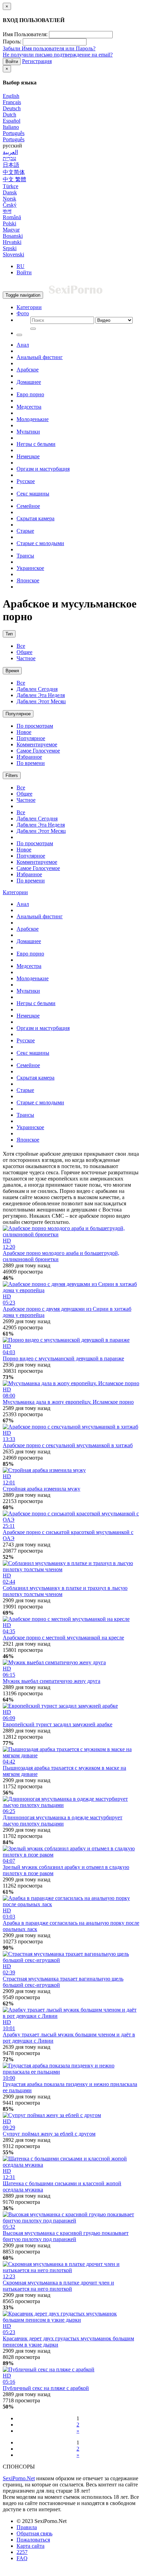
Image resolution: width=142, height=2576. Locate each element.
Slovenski (13, 254)
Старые (25, 531)
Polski (9, 223)
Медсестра (29, 407)
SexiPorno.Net (19, 2478)
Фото (23, 313)
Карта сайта (31, 2546)
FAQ (22, 2558)
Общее (24, 652)
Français (12, 102)
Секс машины (33, 494)
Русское (26, 481)
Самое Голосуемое (38, 751)
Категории (29, 307)
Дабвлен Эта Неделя (41, 695)
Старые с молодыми (40, 543)
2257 (22, 2552)
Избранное (29, 757)
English (11, 96)
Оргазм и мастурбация (43, 469)
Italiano (11, 127)
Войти (12, 62)
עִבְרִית (9, 158)
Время (12, 671)
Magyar (11, 230)
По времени (31, 763)
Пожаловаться (33, 2540)
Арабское (28, 370)
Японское (28, 580)
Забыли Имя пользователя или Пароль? (49, 48)
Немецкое (28, 456)
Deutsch (12, 108)
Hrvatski (12, 242)
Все (21, 646)
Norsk (9, 199)
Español (12, 121)
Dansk (10, 192)
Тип (9, 634)
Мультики (28, 432)
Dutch (9, 115)
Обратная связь (34, 2533)
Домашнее (29, 382)
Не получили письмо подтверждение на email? (58, 55)
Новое (24, 732)
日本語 (11, 165)
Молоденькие (33, 419)
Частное (26, 658)
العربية (10, 152)
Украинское (30, 568)
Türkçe (11, 186)
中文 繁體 (14, 179)
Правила (27, 2527)
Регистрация (37, 61)
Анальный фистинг (40, 357)
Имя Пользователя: (25, 34)
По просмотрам (35, 726)
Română (12, 217)
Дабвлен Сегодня (37, 689)
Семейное (28, 506)
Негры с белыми (36, 444)
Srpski (10, 248)
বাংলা (7, 211)
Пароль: (12, 42)
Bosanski (13, 236)
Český (10, 205)
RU (21, 266)
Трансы (25, 556)
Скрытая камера (35, 518)
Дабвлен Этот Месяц (41, 701)
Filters (12, 775)
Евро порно (30, 394)
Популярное (18, 714)
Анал (23, 345)
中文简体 (14, 172)
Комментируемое (37, 744)
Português (14, 133)
